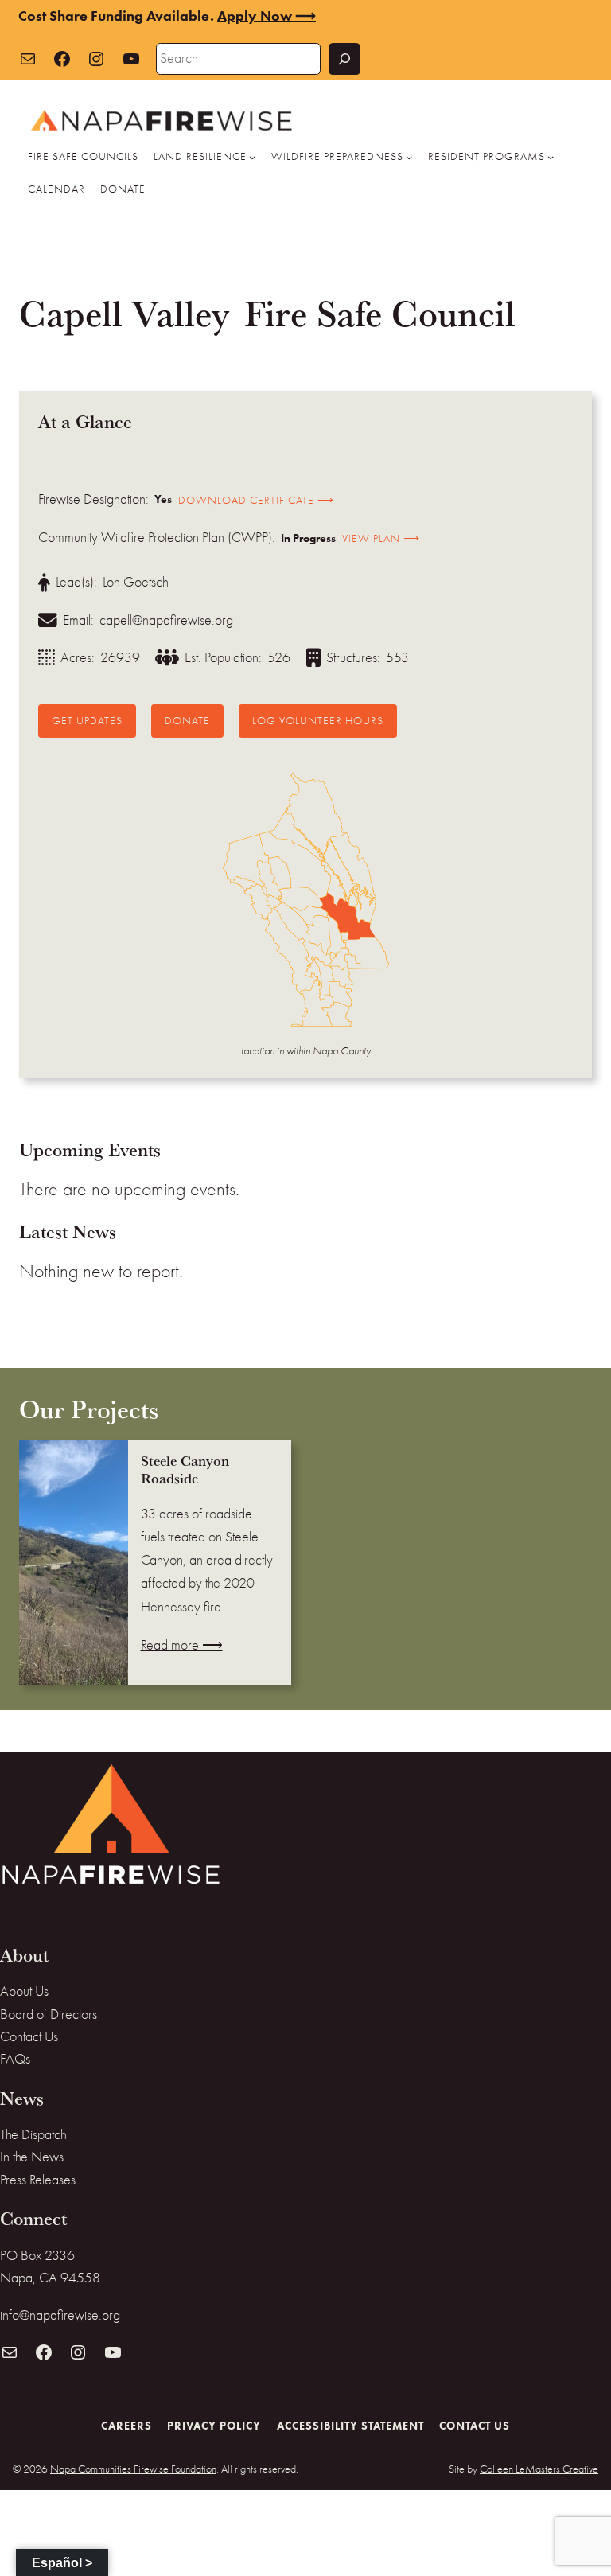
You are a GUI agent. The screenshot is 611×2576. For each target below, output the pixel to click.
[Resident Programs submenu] (551, 157)
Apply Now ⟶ (267, 16)
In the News (32, 2157)
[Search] (344, 59)
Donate (187, 720)
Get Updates (87, 720)
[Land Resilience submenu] (252, 157)
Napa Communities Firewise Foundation (133, 2469)
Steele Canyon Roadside (185, 1470)
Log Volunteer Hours (318, 720)
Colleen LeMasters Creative (539, 2469)
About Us (24, 1991)
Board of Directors (49, 2015)
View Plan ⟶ (381, 538)
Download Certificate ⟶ (256, 500)
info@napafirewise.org (60, 2315)
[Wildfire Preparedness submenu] (409, 157)
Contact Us (29, 2037)
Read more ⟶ (182, 1645)
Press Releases (38, 2180)
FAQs (15, 2059)
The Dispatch (33, 2135)
